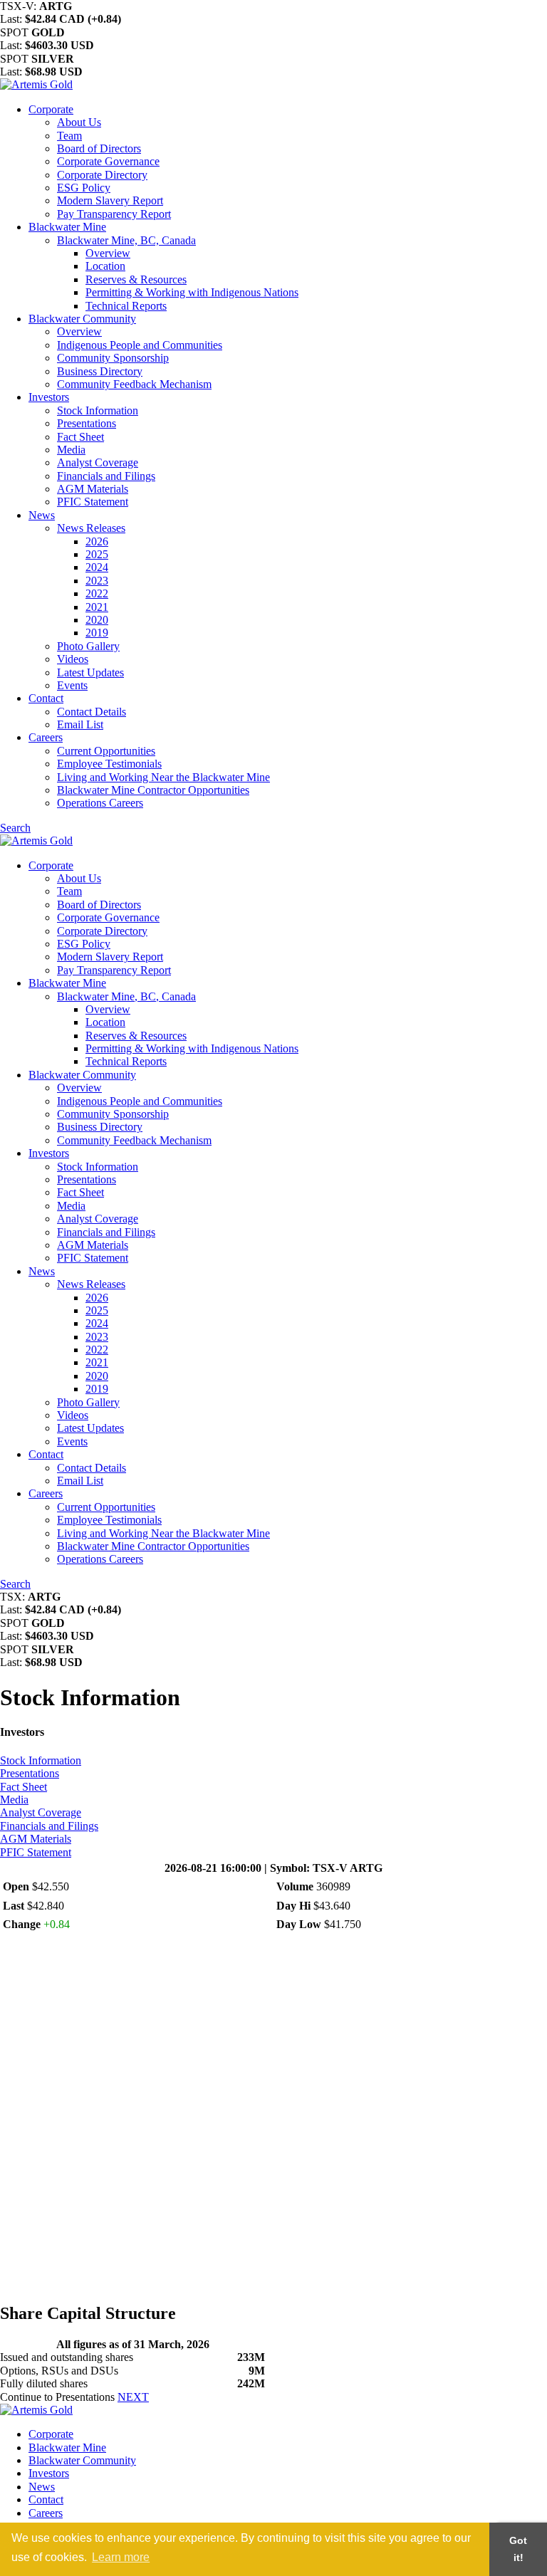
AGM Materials (93, 489)
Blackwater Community (82, 319)
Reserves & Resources (136, 279)
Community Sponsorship (113, 358)
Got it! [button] (518, 2549)
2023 (97, 581)
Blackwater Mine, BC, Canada (126, 240)
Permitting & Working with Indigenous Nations (192, 292)
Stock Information (98, 410)
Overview (108, 253)
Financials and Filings (106, 476)
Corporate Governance (108, 161)
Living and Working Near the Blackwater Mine (163, 777)
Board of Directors (99, 148)
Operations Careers (100, 803)
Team (69, 136)
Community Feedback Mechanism (134, 384)
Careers (46, 737)
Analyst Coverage (98, 462)
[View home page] (36, 84)
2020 (97, 620)
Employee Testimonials (109, 764)
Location (105, 266)
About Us (79, 122)
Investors (49, 397)
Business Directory (100, 371)
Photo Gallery (88, 646)
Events (72, 685)
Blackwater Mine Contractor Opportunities (153, 790)
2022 (97, 593)
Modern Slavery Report (110, 200)
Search (15, 828)
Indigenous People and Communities (140, 345)
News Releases (91, 528)
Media (71, 450)
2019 (97, 633)
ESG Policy (84, 188)
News (42, 515)
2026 (97, 541)
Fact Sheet (80, 437)
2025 (97, 554)
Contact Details (92, 712)
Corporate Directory (102, 175)
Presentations (87, 423)
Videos (73, 659)
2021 (97, 607)
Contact (46, 698)
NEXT (133, 2397)
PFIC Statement (93, 502)
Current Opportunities (106, 751)
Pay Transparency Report (114, 214)
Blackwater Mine (67, 227)
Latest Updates (90, 672)
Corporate (51, 109)
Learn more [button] (121, 2557)
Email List (80, 724)
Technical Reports (126, 306)
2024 (97, 567)
